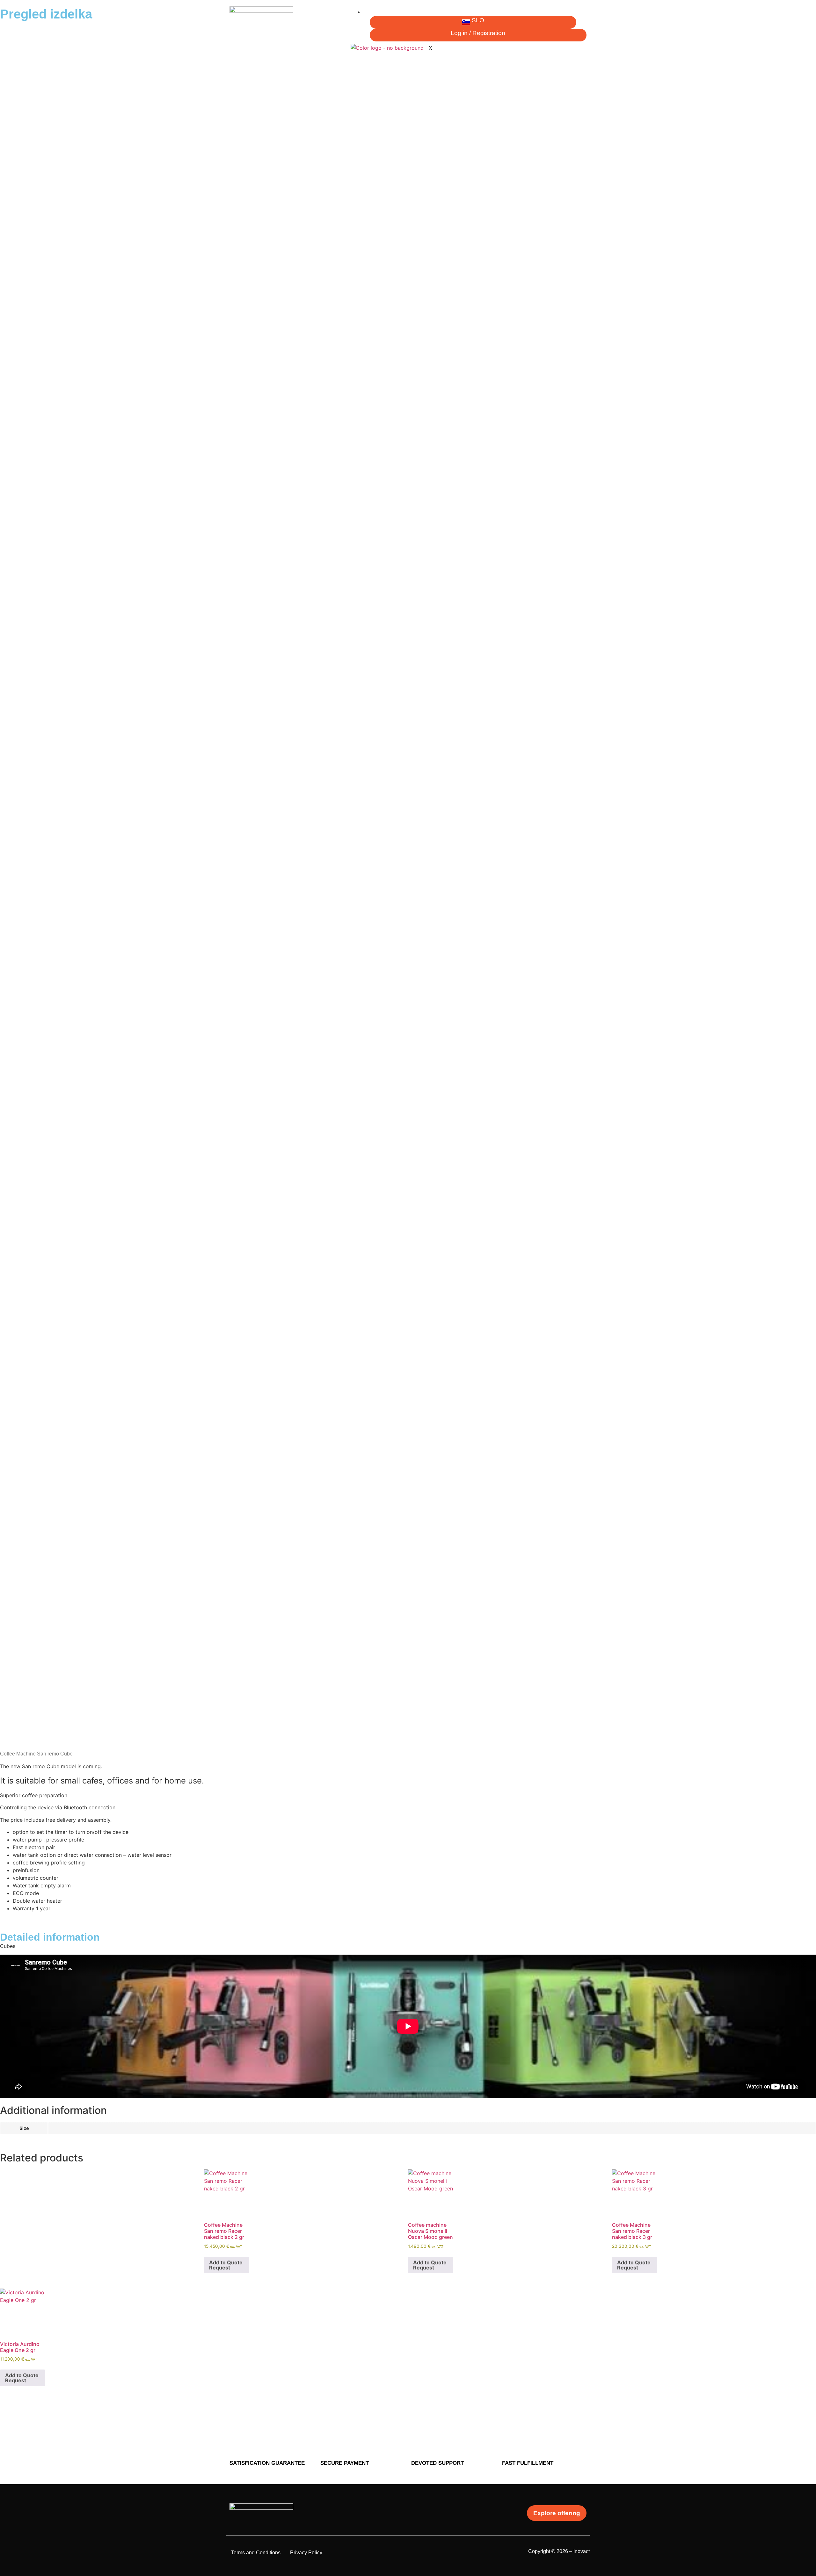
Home (375, 12)
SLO (478, 20)
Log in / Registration (478, 33)
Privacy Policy (306, 2553)
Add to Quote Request (430, 2265)
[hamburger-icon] (581, 14)
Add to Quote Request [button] (226, 2265)
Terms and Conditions (256, 2553)
